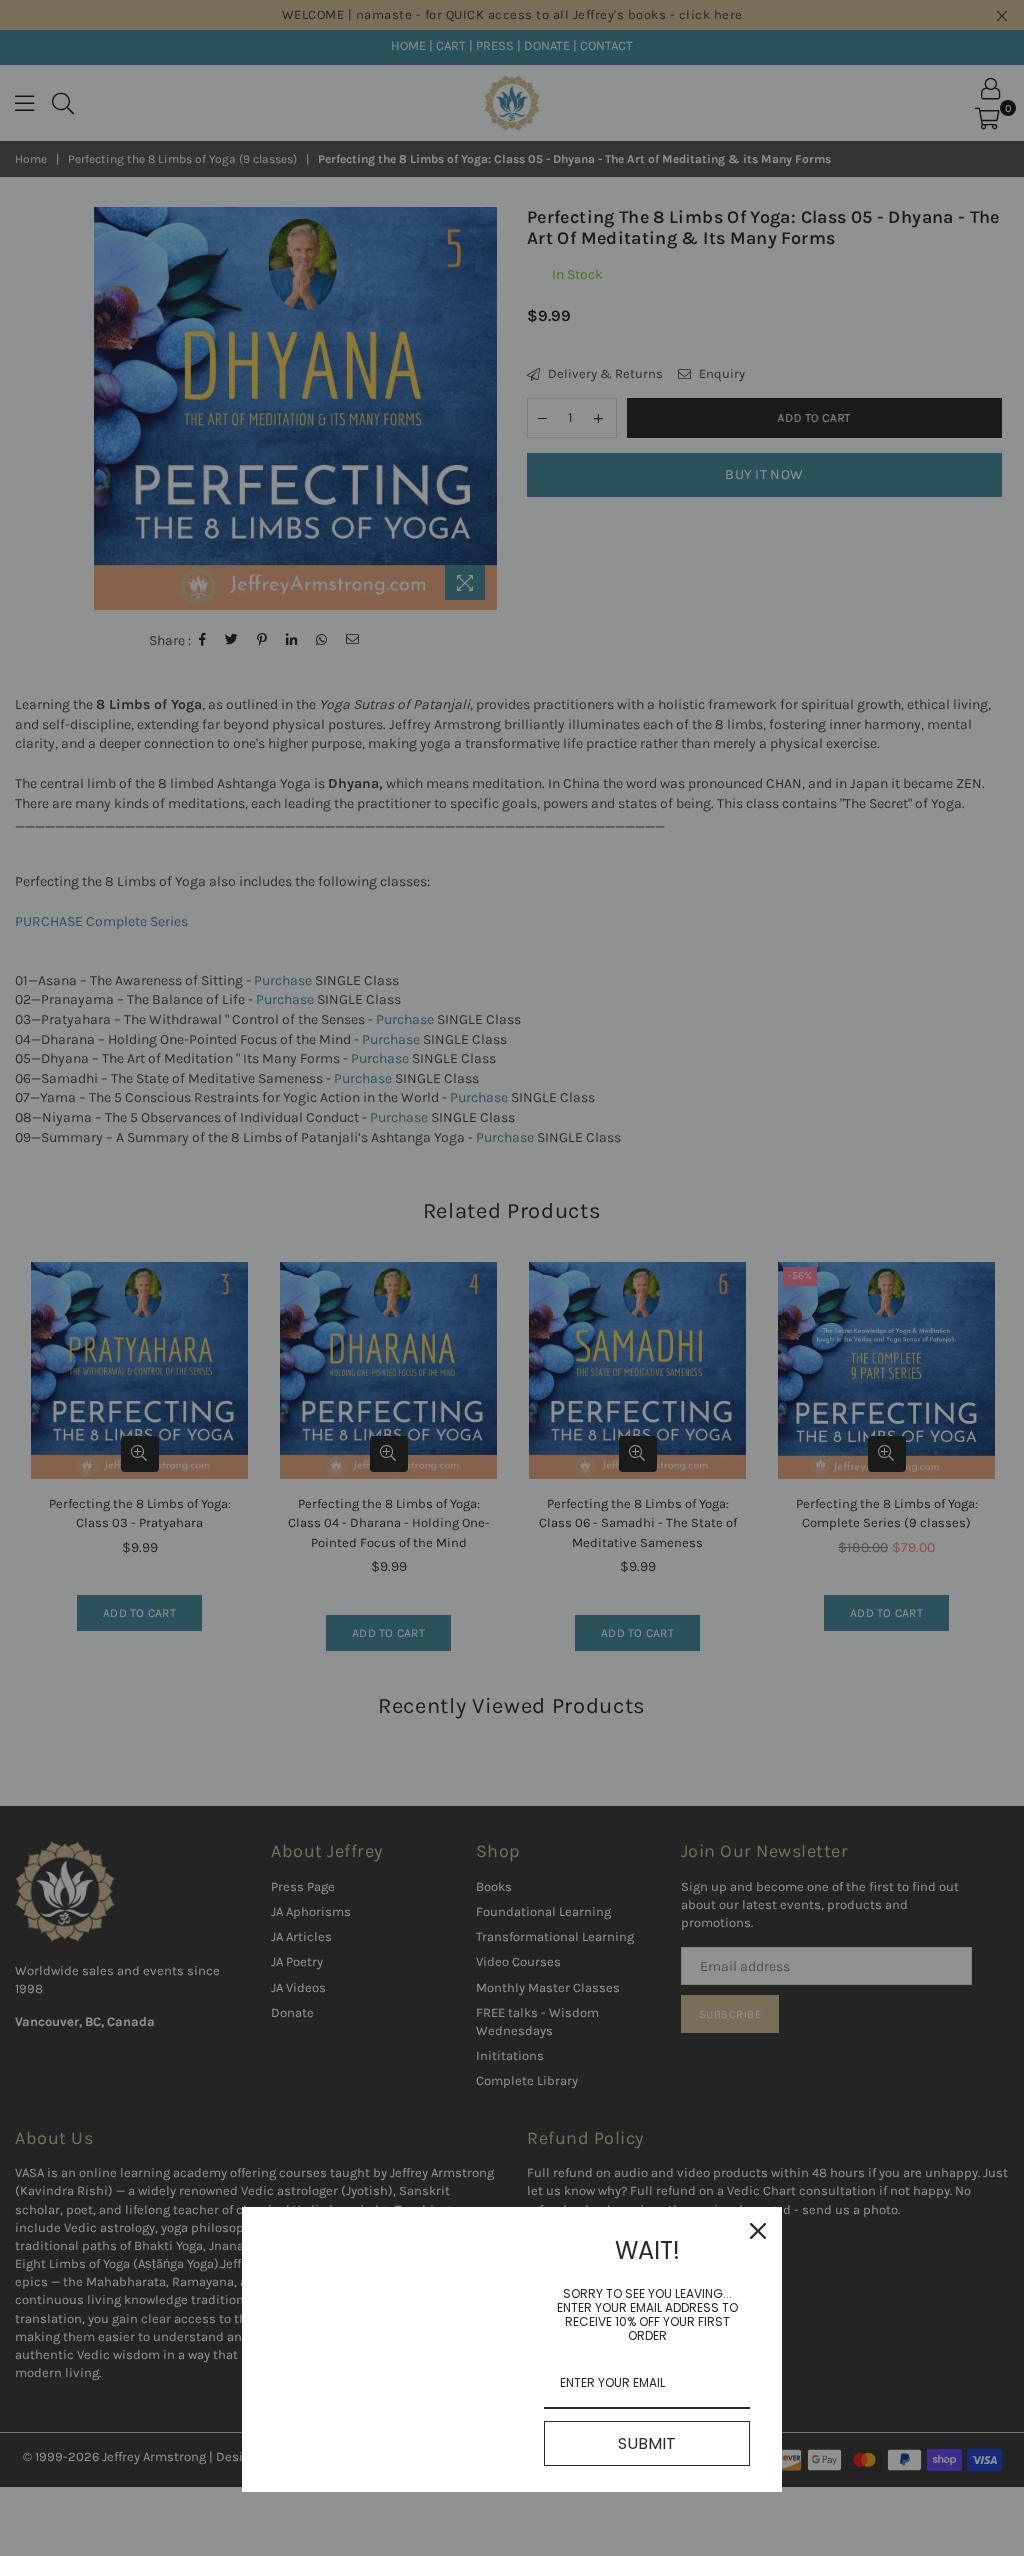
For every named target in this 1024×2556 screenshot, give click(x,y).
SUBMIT (647, 2443)
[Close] (758, 2231)
